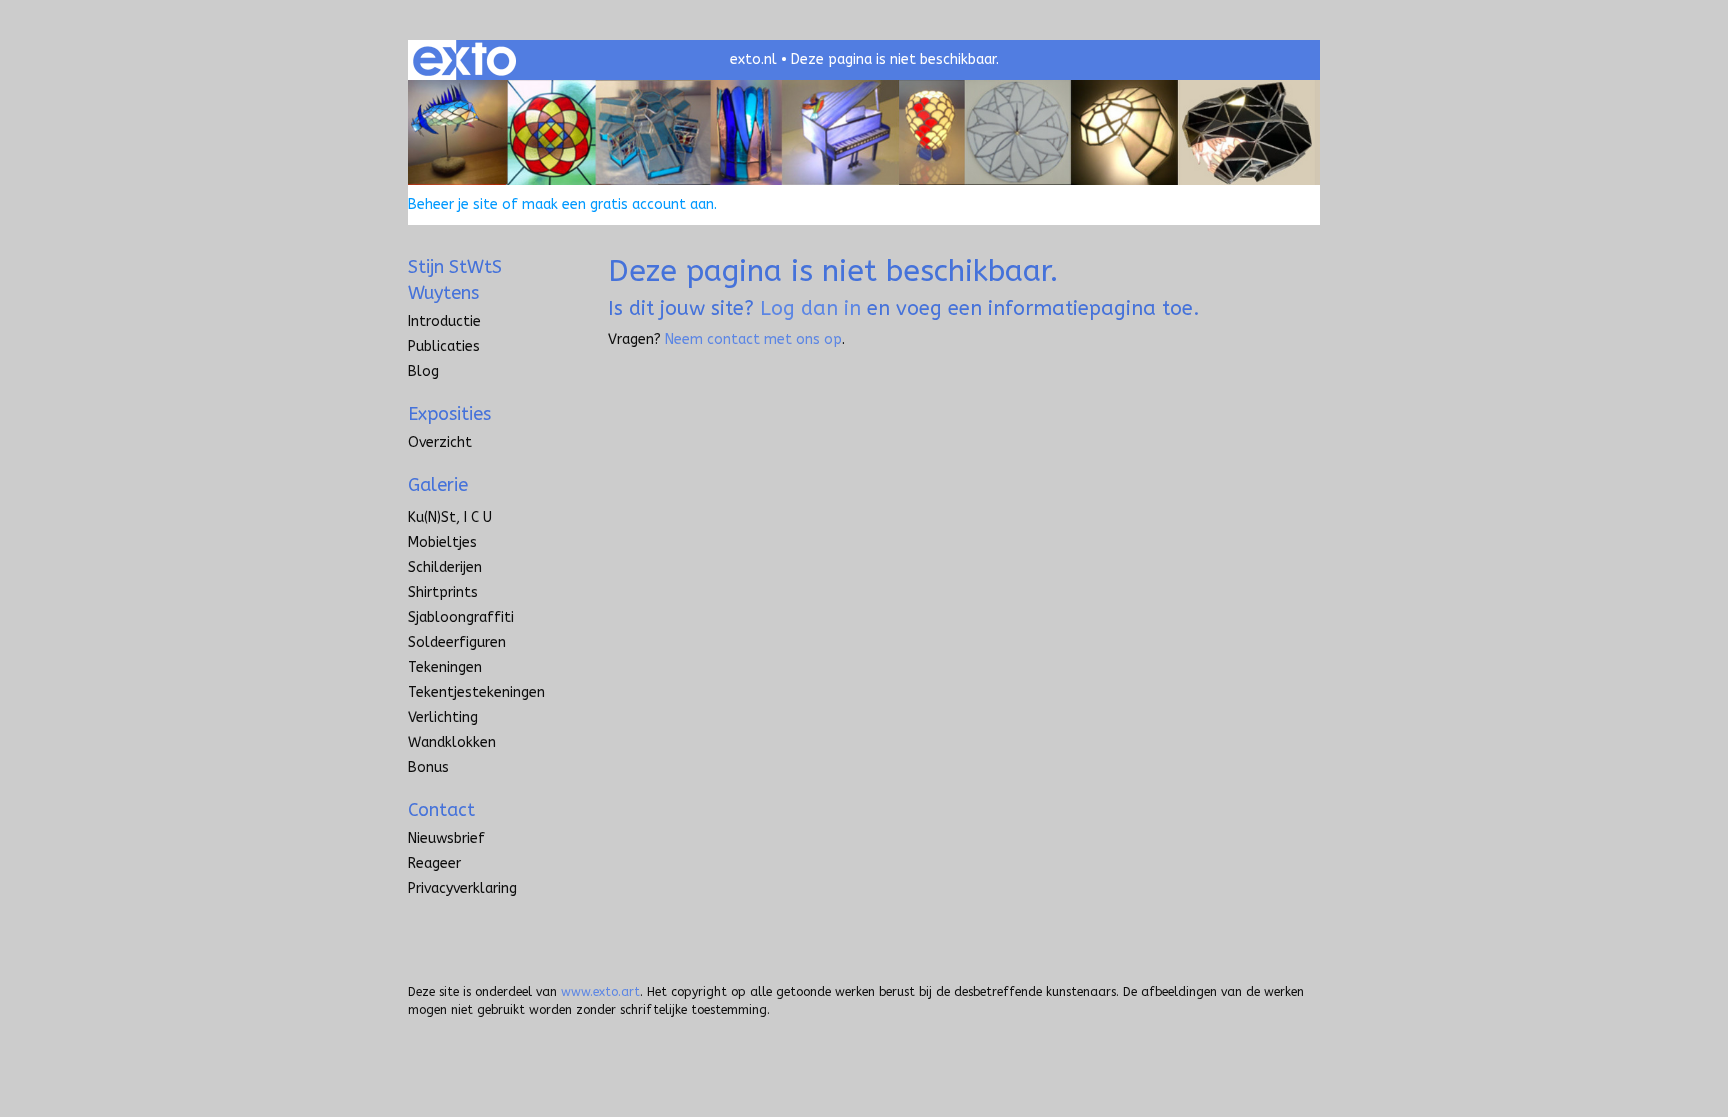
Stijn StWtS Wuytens (455, 280)
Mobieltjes (442, 542)
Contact (441, 810)
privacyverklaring (462, 888)
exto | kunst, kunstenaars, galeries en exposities (464, 60)
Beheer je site (453, 204)
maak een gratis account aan (618, 204)
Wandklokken (452, 742)
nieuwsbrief (446, 838)
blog (423, 371)
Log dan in (810, 308)
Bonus (428, 767)
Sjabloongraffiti (461, 617)
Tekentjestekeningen (476, 692)
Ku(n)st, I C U (450, 517)
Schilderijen (445, 567)
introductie (444, 321)
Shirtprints (443, 592)
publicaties (444, 346)
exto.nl (753, 59)
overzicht (440, 442)
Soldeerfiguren (457, 642)
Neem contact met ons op (753, 339)
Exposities (449, 414)
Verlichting (443, 717)
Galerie (438, 485)
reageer (434, 863)
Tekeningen (445, 667)
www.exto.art (600, 992)
